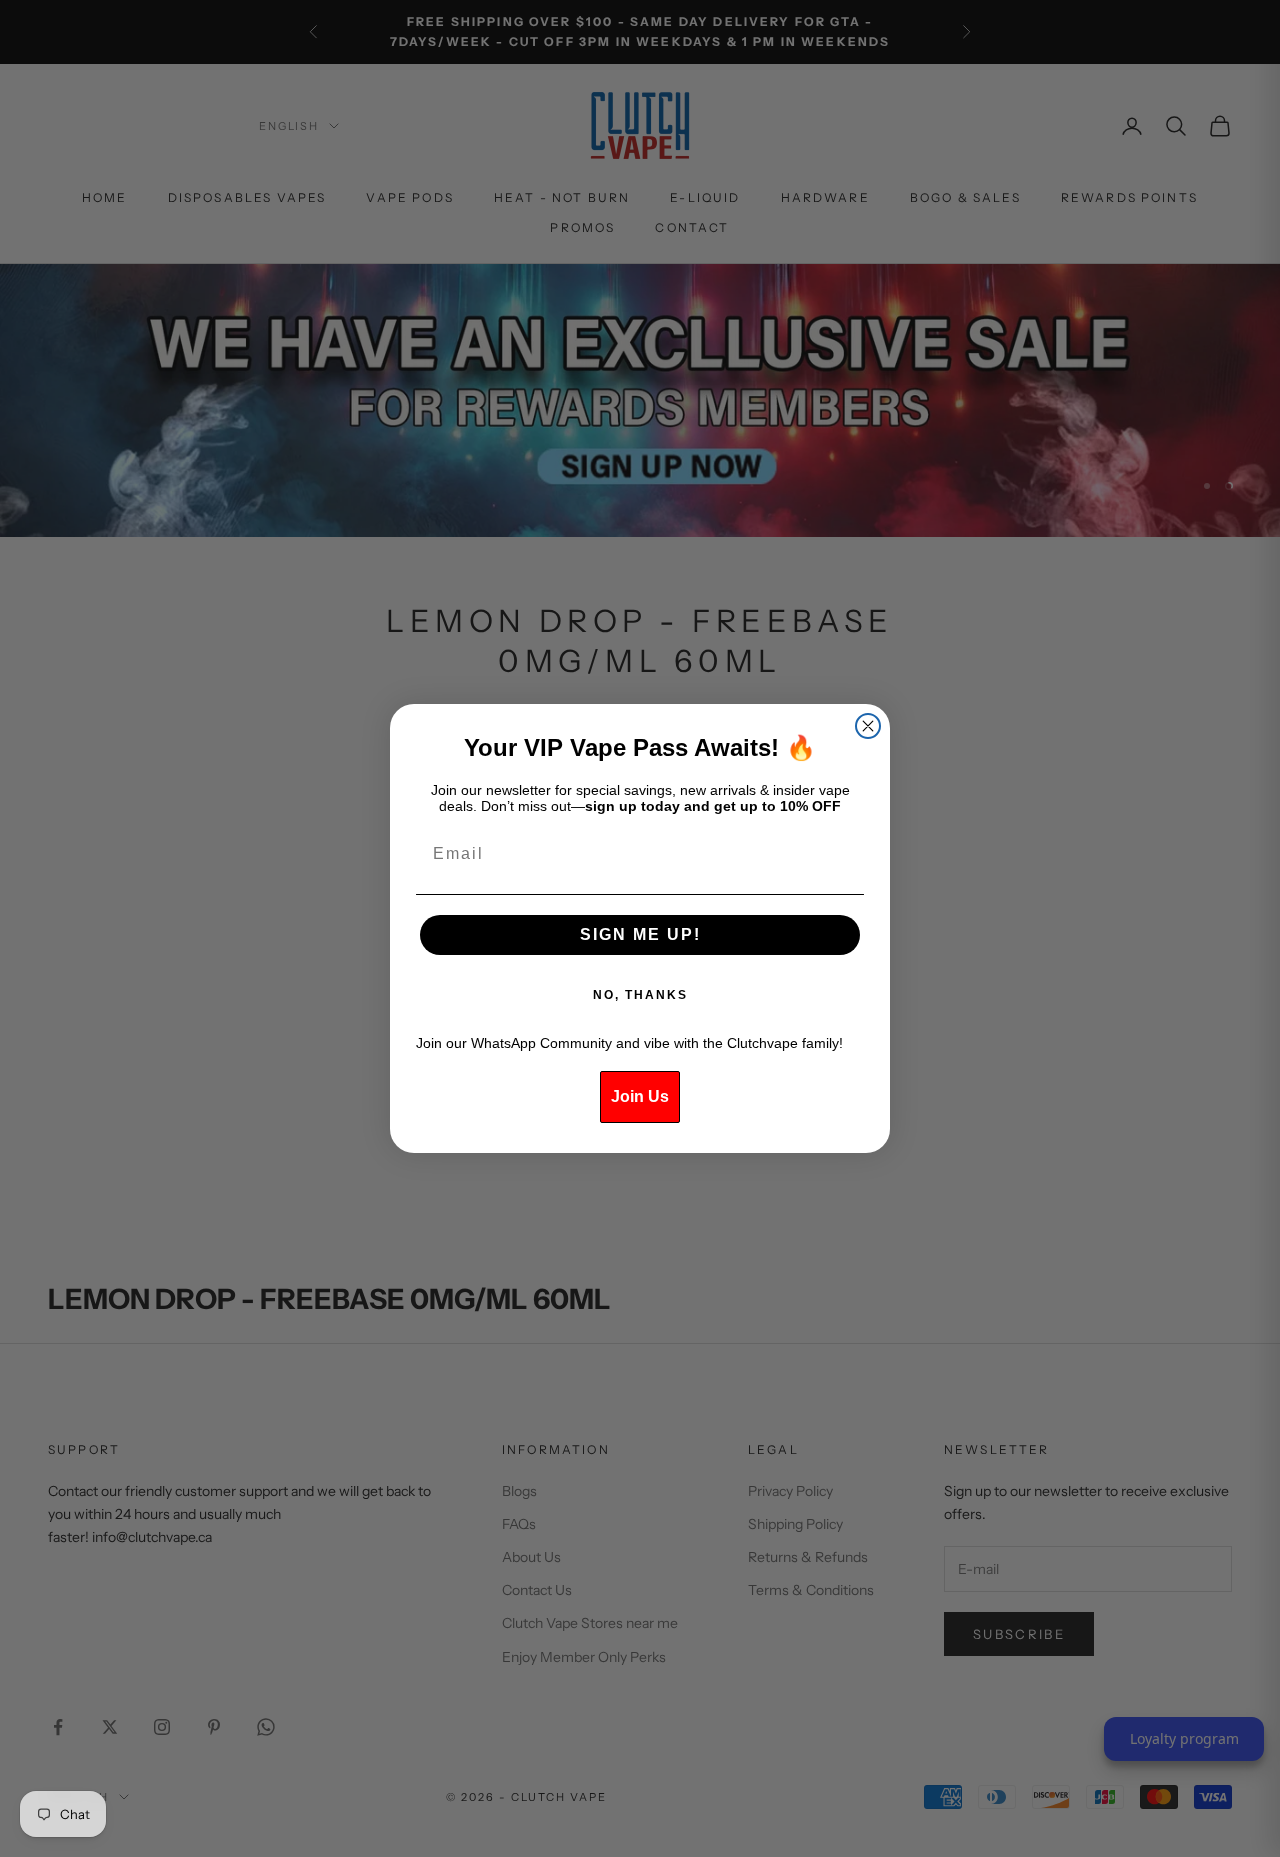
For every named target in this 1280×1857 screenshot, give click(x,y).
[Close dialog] (868, 726)
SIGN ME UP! (640, 934)
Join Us (640, 1096)
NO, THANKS (640, 995)
